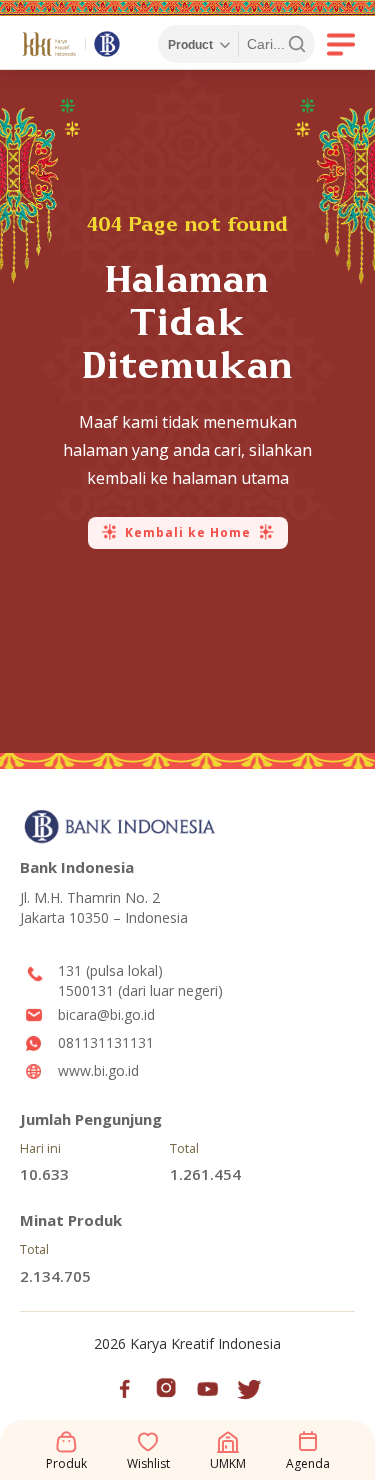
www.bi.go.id (98, 1070)
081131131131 (106, 1042)
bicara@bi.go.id (106, 1014)
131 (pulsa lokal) (110, 970)
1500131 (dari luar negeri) (140, 990)
